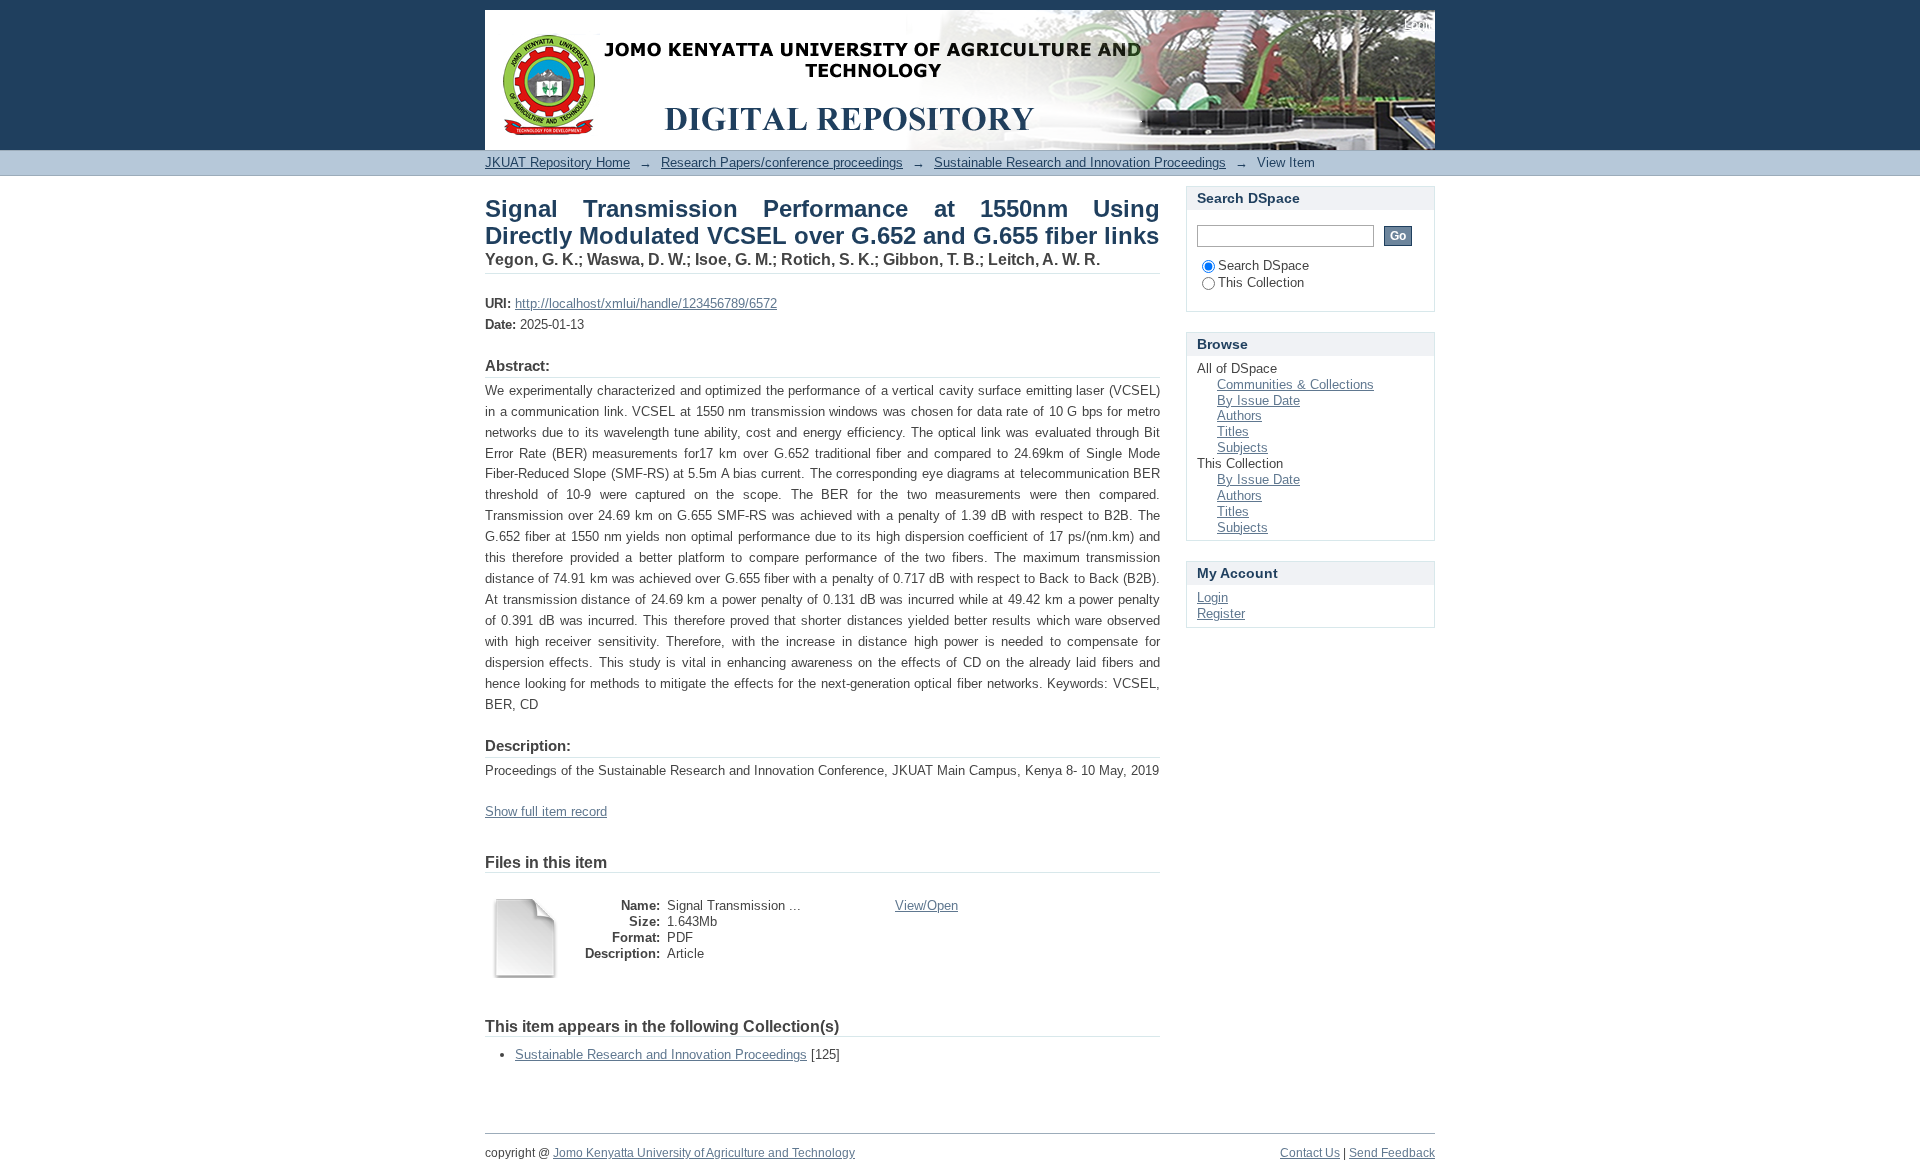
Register (1221, 613)
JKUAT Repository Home (557, 162)
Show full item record (546, 811)
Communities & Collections (1295, 384)
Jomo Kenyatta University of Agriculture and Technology (704, 1153)
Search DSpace (1263, 265)
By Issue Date (1258, 400)
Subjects (1242, 447)
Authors (1239, 415)
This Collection (1261, 282)
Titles (1233, 431)
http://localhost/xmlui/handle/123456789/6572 (646, 303)
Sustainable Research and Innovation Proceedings (1080, 162)
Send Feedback (1392, 1153)
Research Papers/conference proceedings (782, 162)
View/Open (926, 905)
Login (1419, 24)
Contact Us (1310, 1153)
